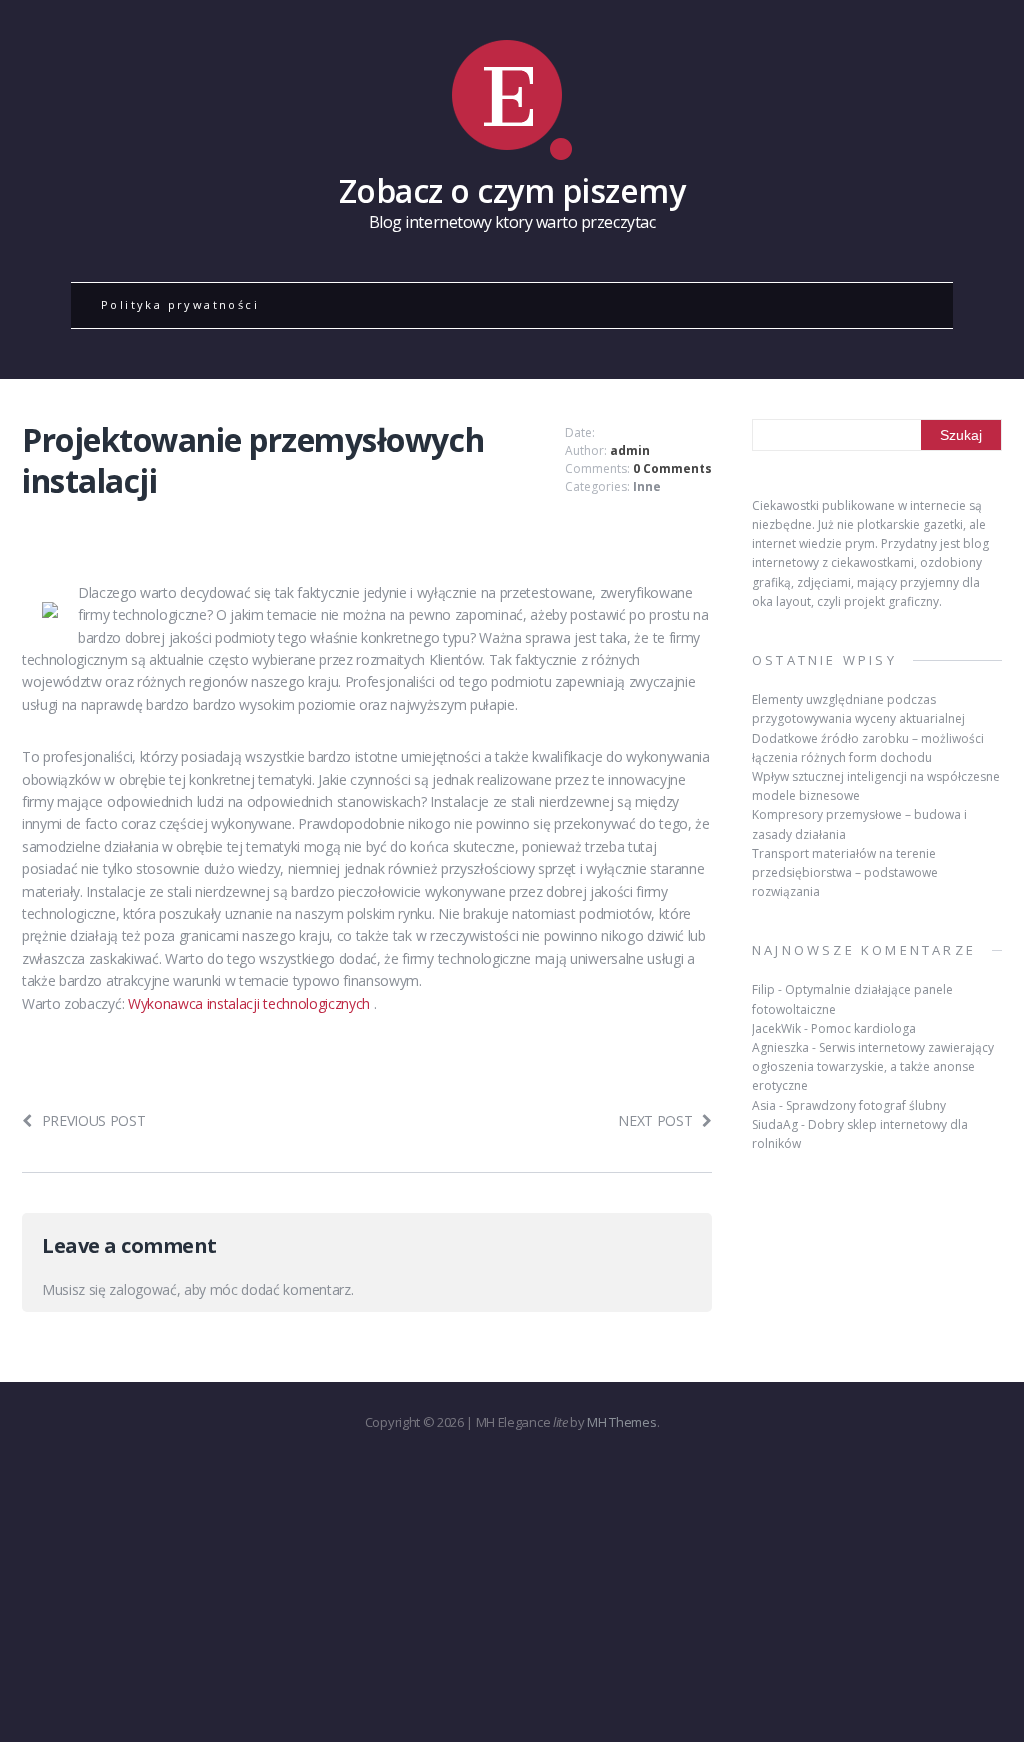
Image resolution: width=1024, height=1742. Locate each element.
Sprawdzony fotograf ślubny (866, 1105)
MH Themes (621, 1422)
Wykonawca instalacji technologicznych (251, 1003)
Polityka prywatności (180, 304)
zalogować (142, 1289)
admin (630, 450)
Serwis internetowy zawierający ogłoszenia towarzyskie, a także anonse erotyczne (873, 1066)
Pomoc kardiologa (863, 1028)
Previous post (94, 1120)
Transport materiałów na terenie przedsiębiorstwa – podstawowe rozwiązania (845, 872)
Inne (647, 486)
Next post (655, 1120)
